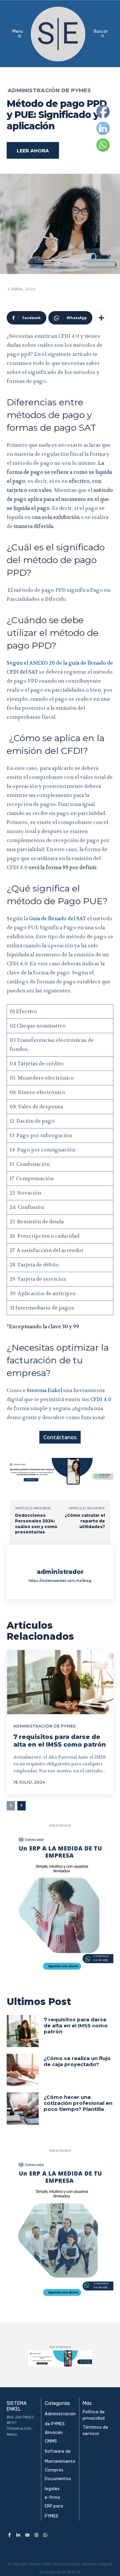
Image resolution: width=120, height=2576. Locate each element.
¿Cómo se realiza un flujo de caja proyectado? (77, 2061)
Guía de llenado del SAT (58, 919)
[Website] (36, 2535)
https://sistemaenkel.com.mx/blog (60, 1581)
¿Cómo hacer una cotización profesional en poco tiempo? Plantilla (78, 2103)
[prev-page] (11, 1806)
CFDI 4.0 (101, 1399)
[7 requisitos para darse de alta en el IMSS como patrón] (60, 1682)
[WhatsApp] (45, 2535)
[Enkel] (59, 34)
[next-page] (21, 1806)
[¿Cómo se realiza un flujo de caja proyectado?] (23, 2070)
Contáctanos (60, 1437)
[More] (101, 318)
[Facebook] (9, 2535)
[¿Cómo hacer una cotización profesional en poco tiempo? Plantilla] (23, 2109)
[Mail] (27, 2535)
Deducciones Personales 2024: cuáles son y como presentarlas (36, 1524)
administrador (60, 1572)
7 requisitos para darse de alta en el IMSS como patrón (60, 1741)
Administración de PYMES (49, 91)
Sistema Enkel (44, 1390)
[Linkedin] (18, 2535)
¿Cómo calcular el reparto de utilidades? (85, 1521)
